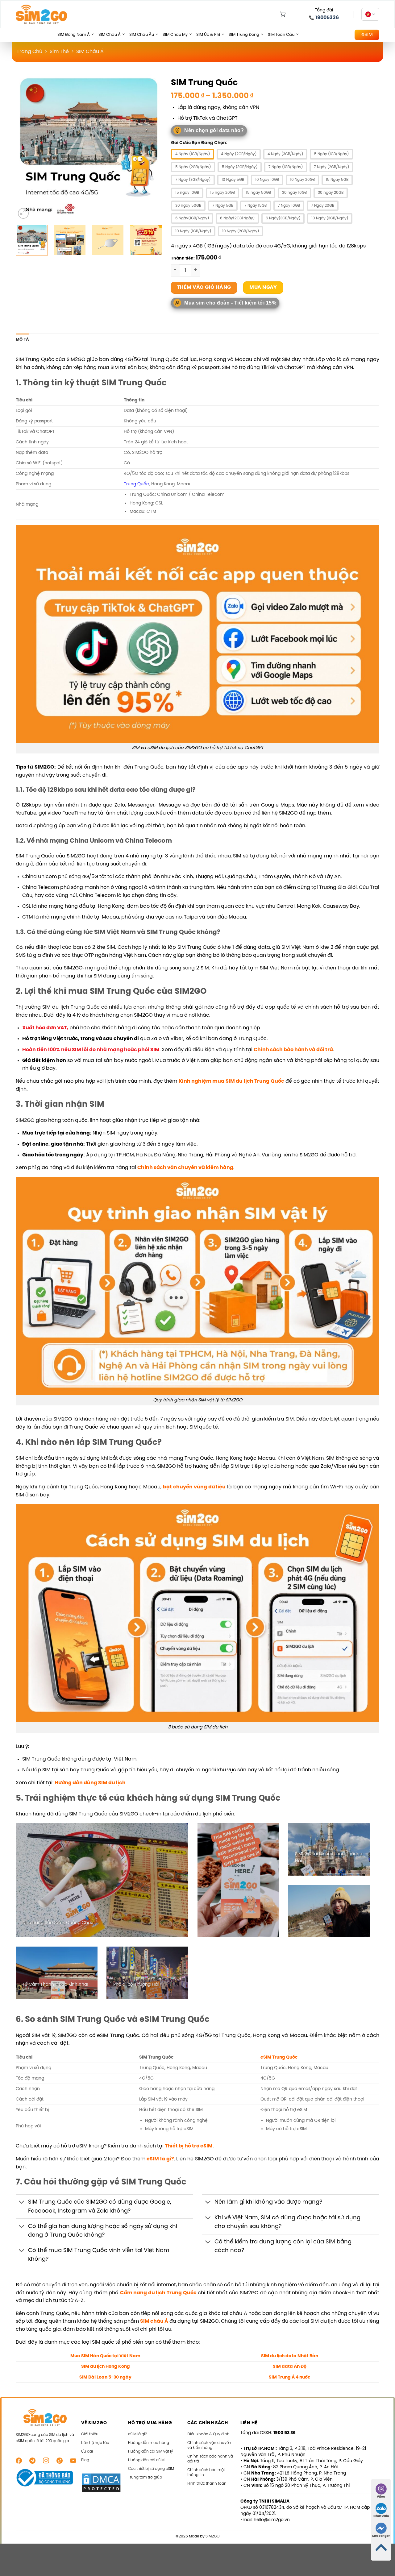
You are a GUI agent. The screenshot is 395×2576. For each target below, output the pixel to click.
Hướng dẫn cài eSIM (146, 2460)
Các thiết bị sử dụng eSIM (151, 2469)
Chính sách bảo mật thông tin (206, 2472)
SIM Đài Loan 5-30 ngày (105, 2377)
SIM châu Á (154, 2321)
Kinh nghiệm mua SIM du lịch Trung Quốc (231, 1081)
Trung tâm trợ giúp (145, 2477)
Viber (381, 2497)
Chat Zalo (381, 2516)
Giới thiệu (90, 2434)
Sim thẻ (59, 52)
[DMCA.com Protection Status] (101, 2483)
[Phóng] (23, 213)
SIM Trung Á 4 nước (289, 2377)
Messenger (381, 2536)
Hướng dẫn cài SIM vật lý (151, 2452)
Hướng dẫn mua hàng (149, 2443)
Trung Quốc (136, 484)
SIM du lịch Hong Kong (106, 2367)
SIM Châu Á (110, 35)
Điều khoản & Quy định (208, 2434)
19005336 (327, 18)
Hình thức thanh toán (207, 2484)
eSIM (367, 35)
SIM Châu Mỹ (175, 35)
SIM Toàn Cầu (281, 35)
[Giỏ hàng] (281, 15)
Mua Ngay (263, 287)
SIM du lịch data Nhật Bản (290, 2356)
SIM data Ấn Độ (290, 2367)
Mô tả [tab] (22, 340)
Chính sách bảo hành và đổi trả (293, 1050)
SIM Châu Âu (142, 35)
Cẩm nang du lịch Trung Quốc (158, 2293)
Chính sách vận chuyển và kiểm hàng (209, 2445)
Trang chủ (29, 52)
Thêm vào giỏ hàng (204, 288)
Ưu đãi (87, 2452)
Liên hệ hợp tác (95, 2443)
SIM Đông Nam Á (74, 35)
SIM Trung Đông (244, 35)
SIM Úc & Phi (208, 35)
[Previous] (27, 147)
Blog (85, 2460)
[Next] (151, 147)
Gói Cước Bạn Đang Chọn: (199, 143)
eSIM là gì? (160, 2159)
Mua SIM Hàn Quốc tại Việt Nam (105, 2356)
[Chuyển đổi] (22, 2203)
